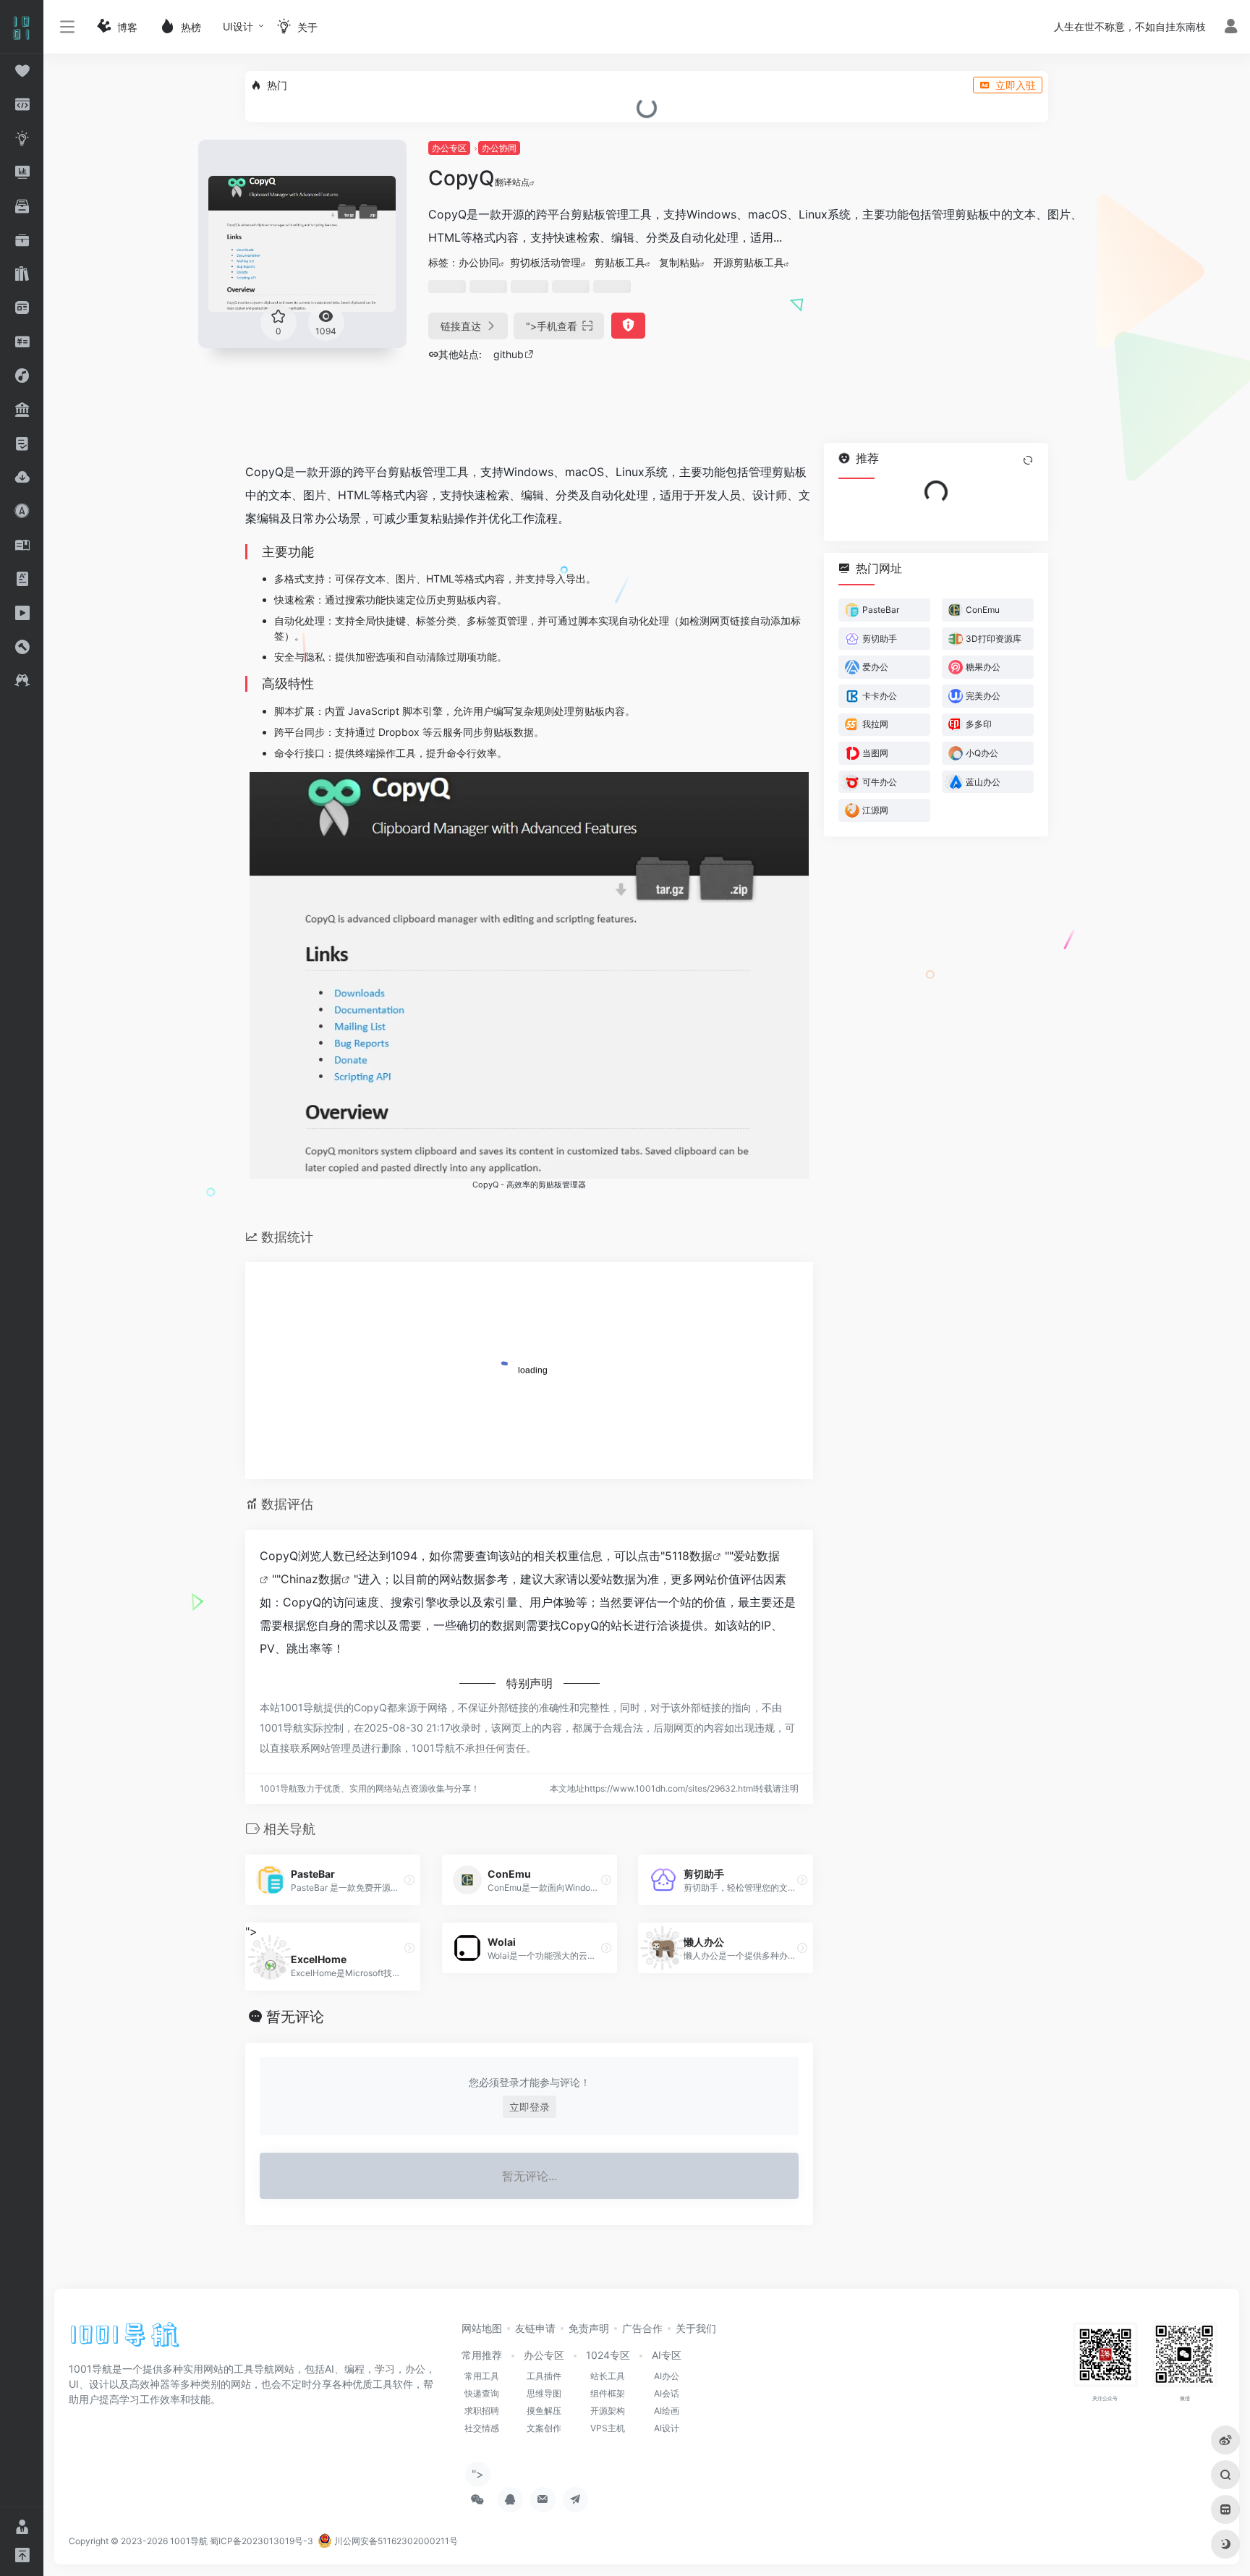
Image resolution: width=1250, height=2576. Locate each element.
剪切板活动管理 (545, 262)
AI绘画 (667, 2411)
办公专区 (449, 148)
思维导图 (544, 2393)
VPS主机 (608, 2428)
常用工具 (482, 2376)
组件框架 (608, 2393)
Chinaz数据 (311, 1579)
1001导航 (189, 2541)
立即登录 (530, 2107)
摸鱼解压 (544, 2411)
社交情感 (482, 2428)
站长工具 (608, 2376)
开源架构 (608, 2411)
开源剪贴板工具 (749, 262)
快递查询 (482, 2393)
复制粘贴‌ (679, 262)
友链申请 (535, 2328)
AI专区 (667, 2355)
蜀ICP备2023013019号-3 (262, 2541)
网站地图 (482, 2328)
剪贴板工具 (620, 262)
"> (552, 326)
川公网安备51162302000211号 (395, 2541)
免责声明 (589, 2328)
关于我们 (696, 2328)
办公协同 (499, 148)
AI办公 (667, 2376)
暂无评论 (295, 2017)
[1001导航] (125, 2339)
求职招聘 (482, 2411)
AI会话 (667, 2393)
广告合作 (642, 2328)
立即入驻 (1016, 85)
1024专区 (608, 2355)
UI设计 (238, 26)
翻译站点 (512, 182)
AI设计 (667, 2428)
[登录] (1231, 28)
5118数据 (689, 1556)
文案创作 (544, 2428)
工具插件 (544, 2376)
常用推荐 (482, 2355)
